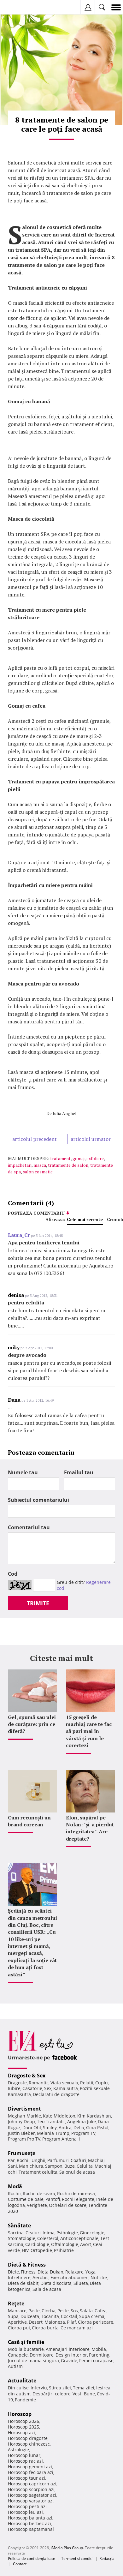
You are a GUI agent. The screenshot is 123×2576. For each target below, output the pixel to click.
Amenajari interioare (68, 2349)
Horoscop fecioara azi (31, 2472)
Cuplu (102, 2083)
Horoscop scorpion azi (31, 2489)
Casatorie (32, 2088)
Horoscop (20, 2414)
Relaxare (74, 2272)
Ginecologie (92, 2233)
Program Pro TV (24, 2139)
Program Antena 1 (61, 2139)
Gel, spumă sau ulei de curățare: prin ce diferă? (32, 1724)
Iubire (14, 2088)
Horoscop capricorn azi (32, 2484)
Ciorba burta (45, 2328)
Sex (48, 2088)
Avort (86, 2244)
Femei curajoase (96, 2360)
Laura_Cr (19, 1235)
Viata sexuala (64, 2083)
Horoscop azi (21, 2432)
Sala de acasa (47, 2289)
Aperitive (17, 2322)
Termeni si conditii (77, 2558)
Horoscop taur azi (26, 2478)
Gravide (69, 2360)
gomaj (79, 1158)
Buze (70, 2166)
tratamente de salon (68, 1165)
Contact (20, 2564)
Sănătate (19, 2226)
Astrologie (18, 2450)
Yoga (91, 2272)
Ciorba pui (19, 2328)
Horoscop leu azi (25, 2512)
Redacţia (107, 2558)
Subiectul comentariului (38, 1500)
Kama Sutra (66, 2088)
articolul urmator (91, 1139)
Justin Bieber (21, 2133)
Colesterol (48, 2238)
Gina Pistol (97, 2127)
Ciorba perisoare (96, 2322)
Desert (36, 2322)
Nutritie (99, 2277)
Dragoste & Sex (27, 2076)
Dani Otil (32, 2127)
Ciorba (49, 2311)
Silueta (81, 2283)
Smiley (50, 2127)
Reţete (16, 2303)
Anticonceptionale (79, 2238)
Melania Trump (53, 2133)
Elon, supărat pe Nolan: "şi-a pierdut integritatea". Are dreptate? (90, 1828)
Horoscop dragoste (28, 2438)
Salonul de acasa (77, 2172)
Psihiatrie (64, 2250)
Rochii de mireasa (76, 2193)
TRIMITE (38, 1603)
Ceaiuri (33, 2233)
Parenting (99, 2355)
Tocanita (50, 2316)
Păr (11, 2160)
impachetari (20, 1165)
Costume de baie (26, 2199)
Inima (49, 2233)
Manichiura (31, 2166)
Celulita (85, 2166)
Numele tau (23, 1472)
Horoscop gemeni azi (30, 2467)
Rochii (23, 2160)
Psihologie (67, 2233)
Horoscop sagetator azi (32, 2495)
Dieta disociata (56, 2283)
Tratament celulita (38, 2172)
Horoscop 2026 (23, 2421)
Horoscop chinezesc (29, 2444)
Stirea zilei (60, 2388)
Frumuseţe (22, 2153)
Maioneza (55, 2322)
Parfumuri (58, 2160)
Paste (34, 2311)
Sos (74, 2311)
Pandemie (25, 2400)
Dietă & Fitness (27, 2265)
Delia (79, 2127)
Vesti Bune (84, 2394)
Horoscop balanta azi (30, 2518)
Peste (63, 2311)
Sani (12, 2166)
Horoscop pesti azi (27, 2506)
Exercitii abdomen (70, 2277)
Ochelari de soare (68, 2205)
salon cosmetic (38, 1172)
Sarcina (16, 2233)
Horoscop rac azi (25, 2461)
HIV (25, 2250)
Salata (86, 2311)
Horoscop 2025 (23, 2427)
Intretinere (19, 2277)
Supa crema (92, 2316)
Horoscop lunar (24, 2455)
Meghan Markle (24, 2116)
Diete (13, 2272)
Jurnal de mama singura (33, 2360)
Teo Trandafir (51, 2121)
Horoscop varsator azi (31, 2501)
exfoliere (95, 1158)
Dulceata (30, 2316)
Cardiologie (37, 2244)
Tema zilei (84, 2388)
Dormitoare (42, 2355)
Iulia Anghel (65, 1113)
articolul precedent (35, 1139)
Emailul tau (79, 1472)
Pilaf (71, 2322)
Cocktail (69, 2316)
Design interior (71, 2355)
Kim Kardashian (94, 2116)
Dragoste (17, 2083)
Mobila (99, 2349)
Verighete (37, 2205)
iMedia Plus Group (67, 2548)
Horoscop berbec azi (29, 2523)
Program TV (83, 2133)
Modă (15, 2186)
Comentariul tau (29, 1527)
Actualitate (22, 2381)
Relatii (87, 2083)
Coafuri (78, 2160)
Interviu (39, 2388)
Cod (13, 1574)
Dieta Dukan (50, 2272)
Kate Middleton (59, 2116)
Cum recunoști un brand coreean (29, 1821)
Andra (65, 2127)
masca (40, 1165)
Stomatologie (22, 2238)
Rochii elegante (78, 2199)
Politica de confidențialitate (32, 2558)
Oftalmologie (65, 2244)
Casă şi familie (26, 2342)
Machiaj (96, 2160)
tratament (60, 1158)
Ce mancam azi (77, 2328)
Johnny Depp (21, 2121)
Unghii (38, 2160)
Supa (13, 2316)
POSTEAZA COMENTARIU (36, 1213)
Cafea (101, 2311)
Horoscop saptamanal (31, 2529)
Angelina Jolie (82, 2121)
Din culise (18, 2388)
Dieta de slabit (23, 2283)
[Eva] (20, 7)
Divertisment (24, 2109)
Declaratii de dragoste (56, 2094)
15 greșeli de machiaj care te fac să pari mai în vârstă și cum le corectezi (89, 1731)
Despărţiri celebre (52, 2394)
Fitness (28, 2272)
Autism (15, 2366)
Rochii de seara (39, 2193)
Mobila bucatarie (26, 2349)
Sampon (54, 2166)
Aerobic (41, 2277)
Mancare (17, 2311)
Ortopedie (41, 2250)
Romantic (39, 2083)
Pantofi (53, 2199)
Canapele (18, 2355)
